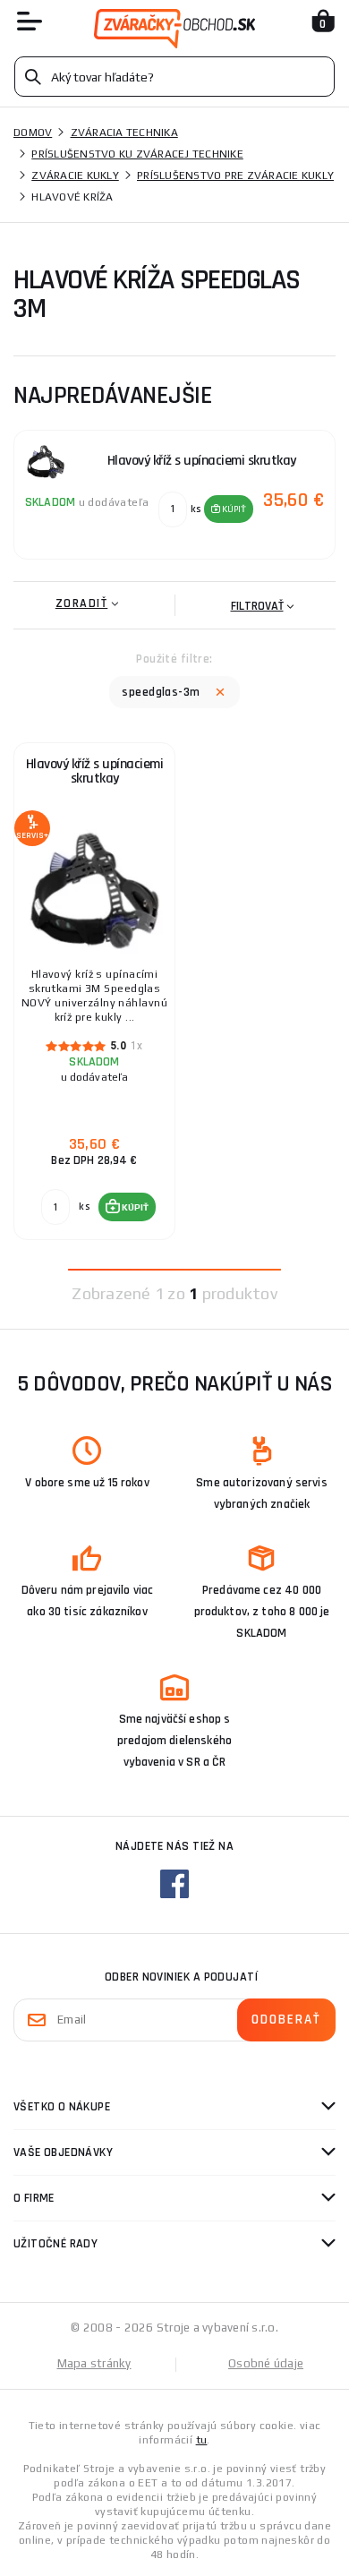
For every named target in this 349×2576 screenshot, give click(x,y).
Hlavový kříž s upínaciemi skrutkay (95, 771)
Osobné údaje (266, 2363)
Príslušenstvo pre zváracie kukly (235, 175)
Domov (33, 133)
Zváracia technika (124, 133)
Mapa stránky (94, 2363)
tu (202, 2440)
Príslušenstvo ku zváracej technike (137, 154)
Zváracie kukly (75, 175)
